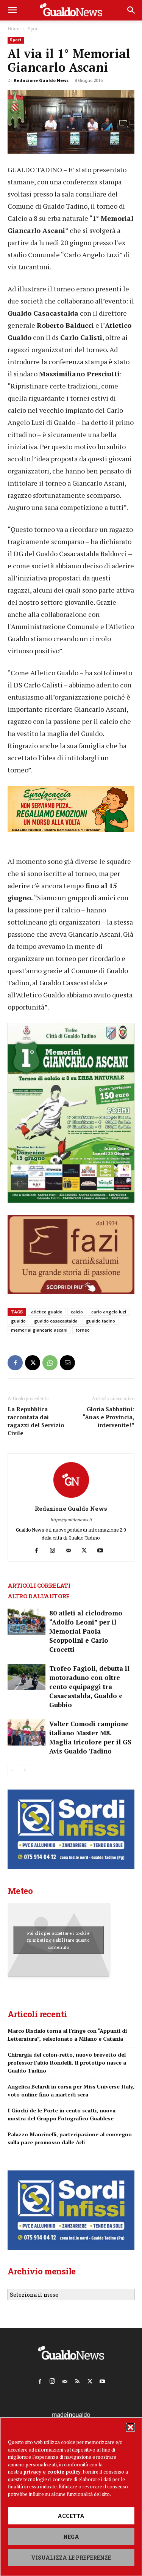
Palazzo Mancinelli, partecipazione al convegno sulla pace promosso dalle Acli (70, 2138)
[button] (130, 2427)
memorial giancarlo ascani (39, 1330)
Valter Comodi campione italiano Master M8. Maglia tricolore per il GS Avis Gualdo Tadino (90, 1737)
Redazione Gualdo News (41, 80)
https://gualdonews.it (71, 1520)
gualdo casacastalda (56, 1321)
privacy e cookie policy (52, 2472)
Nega (71, 2537)
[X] (33, 1363)
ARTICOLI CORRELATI (39, 1585)
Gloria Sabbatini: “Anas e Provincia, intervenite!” (108, 1417)
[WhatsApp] (50, 1363)
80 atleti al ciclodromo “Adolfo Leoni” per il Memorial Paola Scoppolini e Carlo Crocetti (86, 1631)
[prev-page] (12, 1770)
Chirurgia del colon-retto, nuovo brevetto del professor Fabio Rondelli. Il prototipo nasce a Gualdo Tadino (67, 2063)
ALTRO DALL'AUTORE (39, 1596)
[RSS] (77, 2380)
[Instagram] (55, 1551)
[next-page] (24, 1770)
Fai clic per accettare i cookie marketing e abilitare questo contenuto (59, 1940)
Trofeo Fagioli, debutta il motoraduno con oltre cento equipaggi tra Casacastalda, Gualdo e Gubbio (89, 1687)
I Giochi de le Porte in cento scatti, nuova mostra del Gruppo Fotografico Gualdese (62, 2114)
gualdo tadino (101, 1321)
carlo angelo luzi (109, 1312)
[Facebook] (15, 1363)
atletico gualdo (47, 1312)
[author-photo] (71, 1498)
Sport (33, 28)
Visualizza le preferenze (71, 2558)
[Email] (67, 1363)
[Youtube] (103, 1551)
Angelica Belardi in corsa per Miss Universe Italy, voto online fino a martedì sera (71, 2090)
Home (14, 28)
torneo (83, 1330)
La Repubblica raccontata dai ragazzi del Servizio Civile (36, 1421)
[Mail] (71, 1551)
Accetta (71, 2516)
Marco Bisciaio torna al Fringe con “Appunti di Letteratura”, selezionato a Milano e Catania (67, 2035)
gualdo (18, 1321)
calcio (77, 1312)
